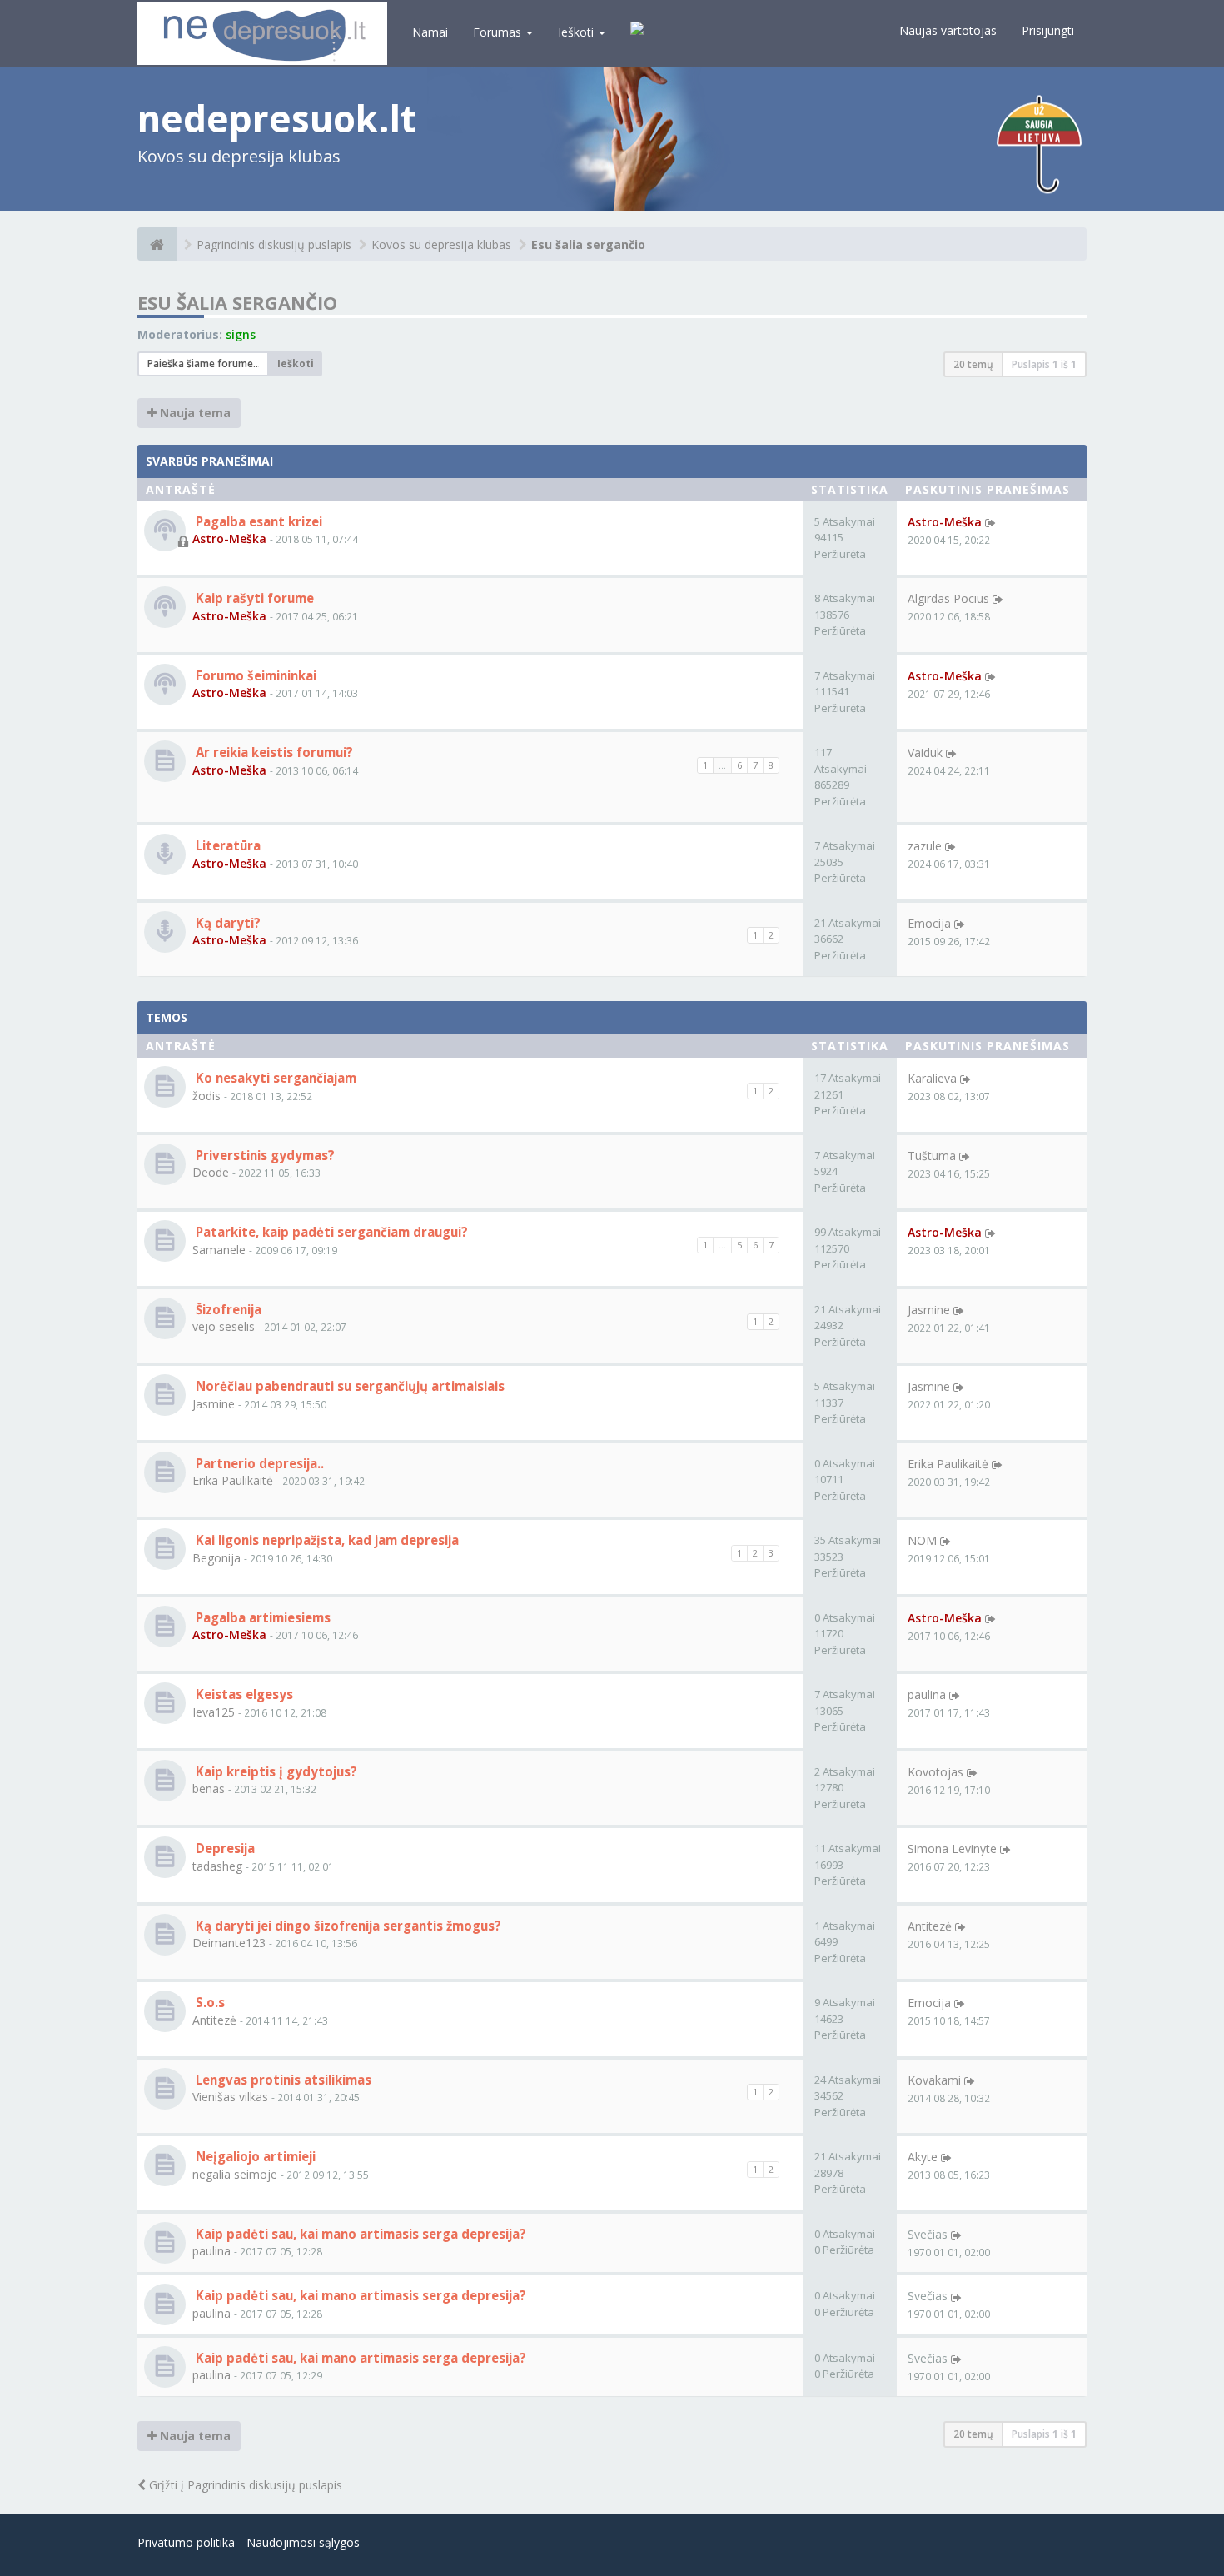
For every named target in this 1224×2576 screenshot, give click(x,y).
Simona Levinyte (952, 1849)
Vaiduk (925, 752)
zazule (925, 846)
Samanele (219, 1250)
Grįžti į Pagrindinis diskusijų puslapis (244, 2485)
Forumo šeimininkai (254, 675)
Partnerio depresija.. (258, 1463)
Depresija (224, 1848)
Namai (430, 32)
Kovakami (934, 2080)
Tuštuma (932, 1156)
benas (209, 1789)
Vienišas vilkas (230, 2097)
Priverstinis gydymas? (264, 1155)
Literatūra (226, 845)
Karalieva (932, 1078)
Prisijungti (1048, 30)
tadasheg (217, 1866)
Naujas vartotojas (948, 30)
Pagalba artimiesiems (261, 1617)
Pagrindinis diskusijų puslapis (274, 244)
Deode (211, 1172)
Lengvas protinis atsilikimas (282, 2080)
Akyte (923, 2157)
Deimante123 (229, 1943)
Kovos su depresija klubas (441, 244)
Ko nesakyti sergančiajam (274, 1078)
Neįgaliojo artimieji (254, 2156)
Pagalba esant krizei (257, 521)
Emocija (929, 923)
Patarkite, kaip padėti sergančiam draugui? (330, 1232)
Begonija (216, 1558)
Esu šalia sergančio (588, 244)
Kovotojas (935, 1772)
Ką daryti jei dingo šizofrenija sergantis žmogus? (347, 1926)
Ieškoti (577, 32)
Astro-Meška (229, 538)
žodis (206, 1096)
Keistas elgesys (243, 1694)
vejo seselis (224, 1326)
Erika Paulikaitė (233, 1480)
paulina (927, 1694)
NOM (922, 1540)
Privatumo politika (186, 2542)
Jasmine (929, 1310)
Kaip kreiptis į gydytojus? (275, 1771)
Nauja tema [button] (194, 413)
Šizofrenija (227, 1309)
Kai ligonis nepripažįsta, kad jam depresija (326, 1540)
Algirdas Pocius (948, 598)
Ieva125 (214, 1712)
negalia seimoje (235, 2174)
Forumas (499, 32)
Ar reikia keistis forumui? (273, 752)
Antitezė (930, 1926)
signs (241, 334)
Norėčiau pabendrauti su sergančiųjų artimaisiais (348, 1386)
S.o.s (209, 2002)
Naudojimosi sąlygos (303, 2542)
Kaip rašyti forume (253, 598)
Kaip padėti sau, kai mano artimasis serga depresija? (359, 2234)
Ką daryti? (226, 923)
